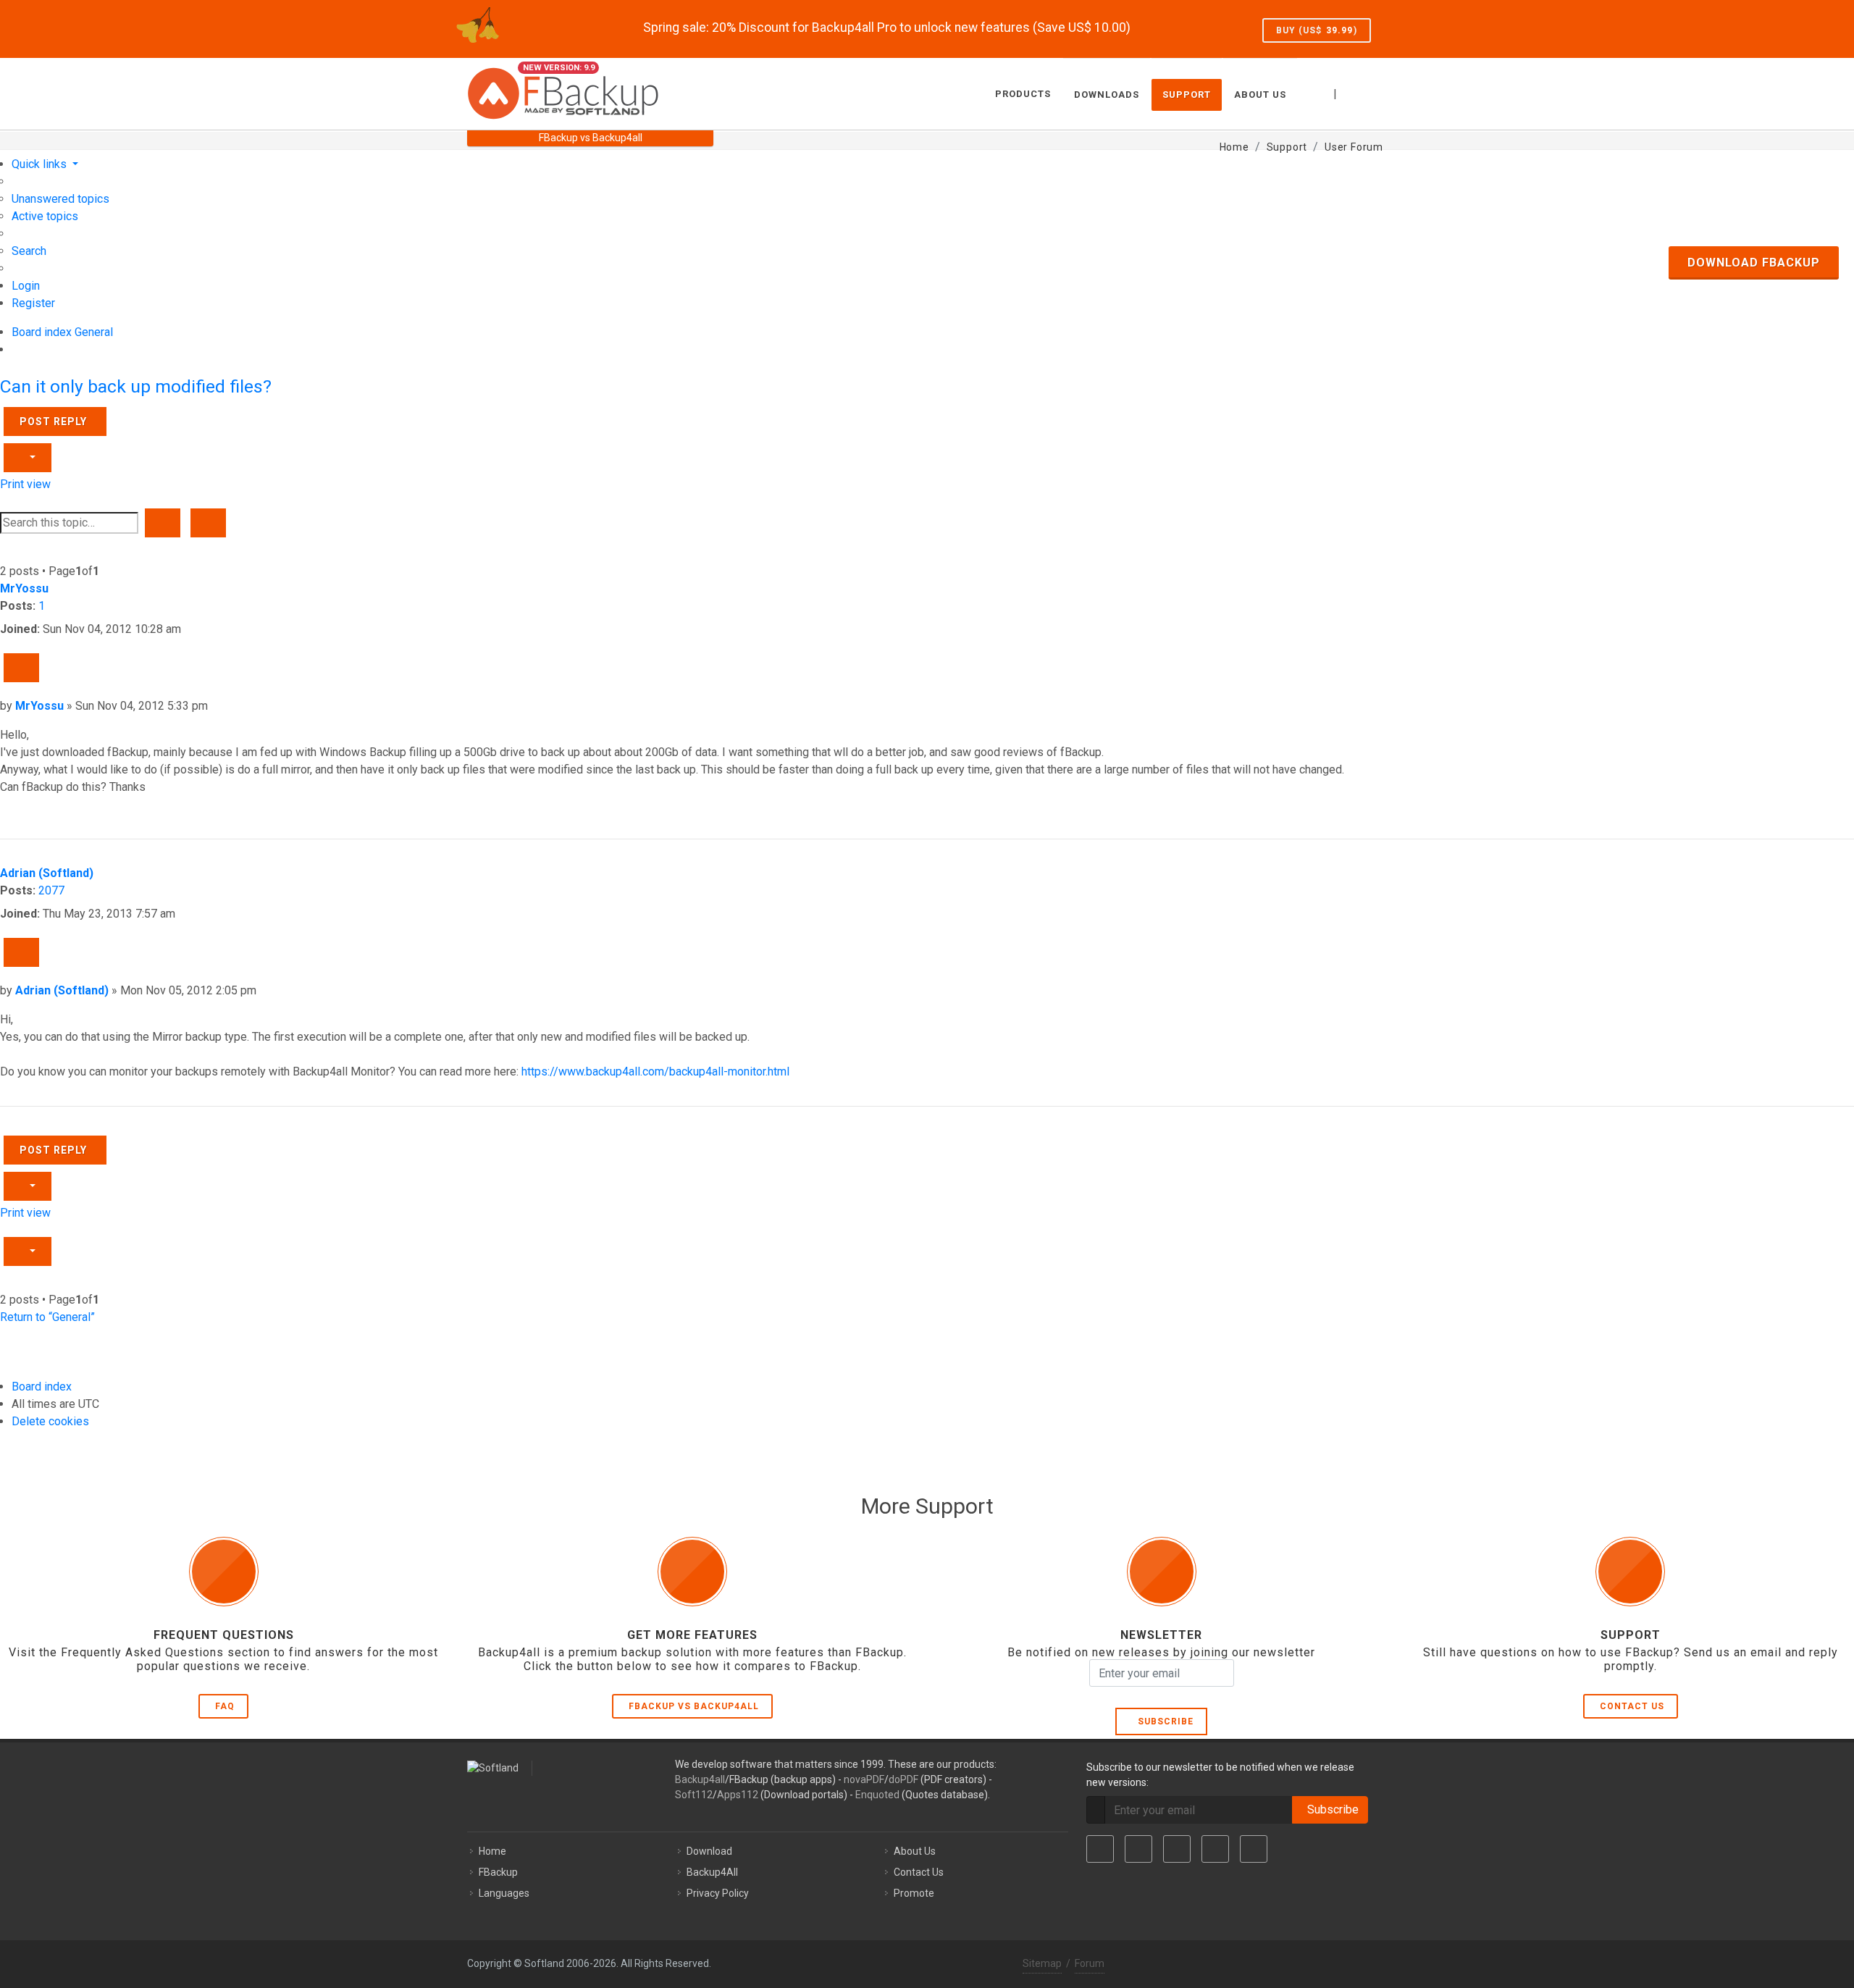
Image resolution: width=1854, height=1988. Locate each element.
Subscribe (1163, 1721)
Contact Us (1632, 1706)
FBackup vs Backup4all (694, 1706)
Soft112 (694, 1795)
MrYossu (24, 588)
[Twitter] (1138, 1849)
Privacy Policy (718, 1893)
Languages (504, 1893)
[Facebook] (1100, 1849)
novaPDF (864, 1779)
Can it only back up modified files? (136, 386)
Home (492, 1851)
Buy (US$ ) (1317, 30)
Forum (1090, 1963)
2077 (51, 890)
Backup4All (712, 1872)
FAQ (225, 1706)
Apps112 (738, 1795)
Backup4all (700, 1779)
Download (709, 1851)
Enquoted (877, 1795)
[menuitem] (60, 199)
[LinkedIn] (1177, 1849)
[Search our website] (1371, 92)
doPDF (903, 1779)
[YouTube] (1215, 1849)
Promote (914, 1893)
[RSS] (1254, 1849)
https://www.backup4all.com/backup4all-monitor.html (655, 1071)
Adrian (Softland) (47, 873)
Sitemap (1042, 1963)
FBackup (498, 1872)
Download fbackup (1754, 263)
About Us (915, 1851)
